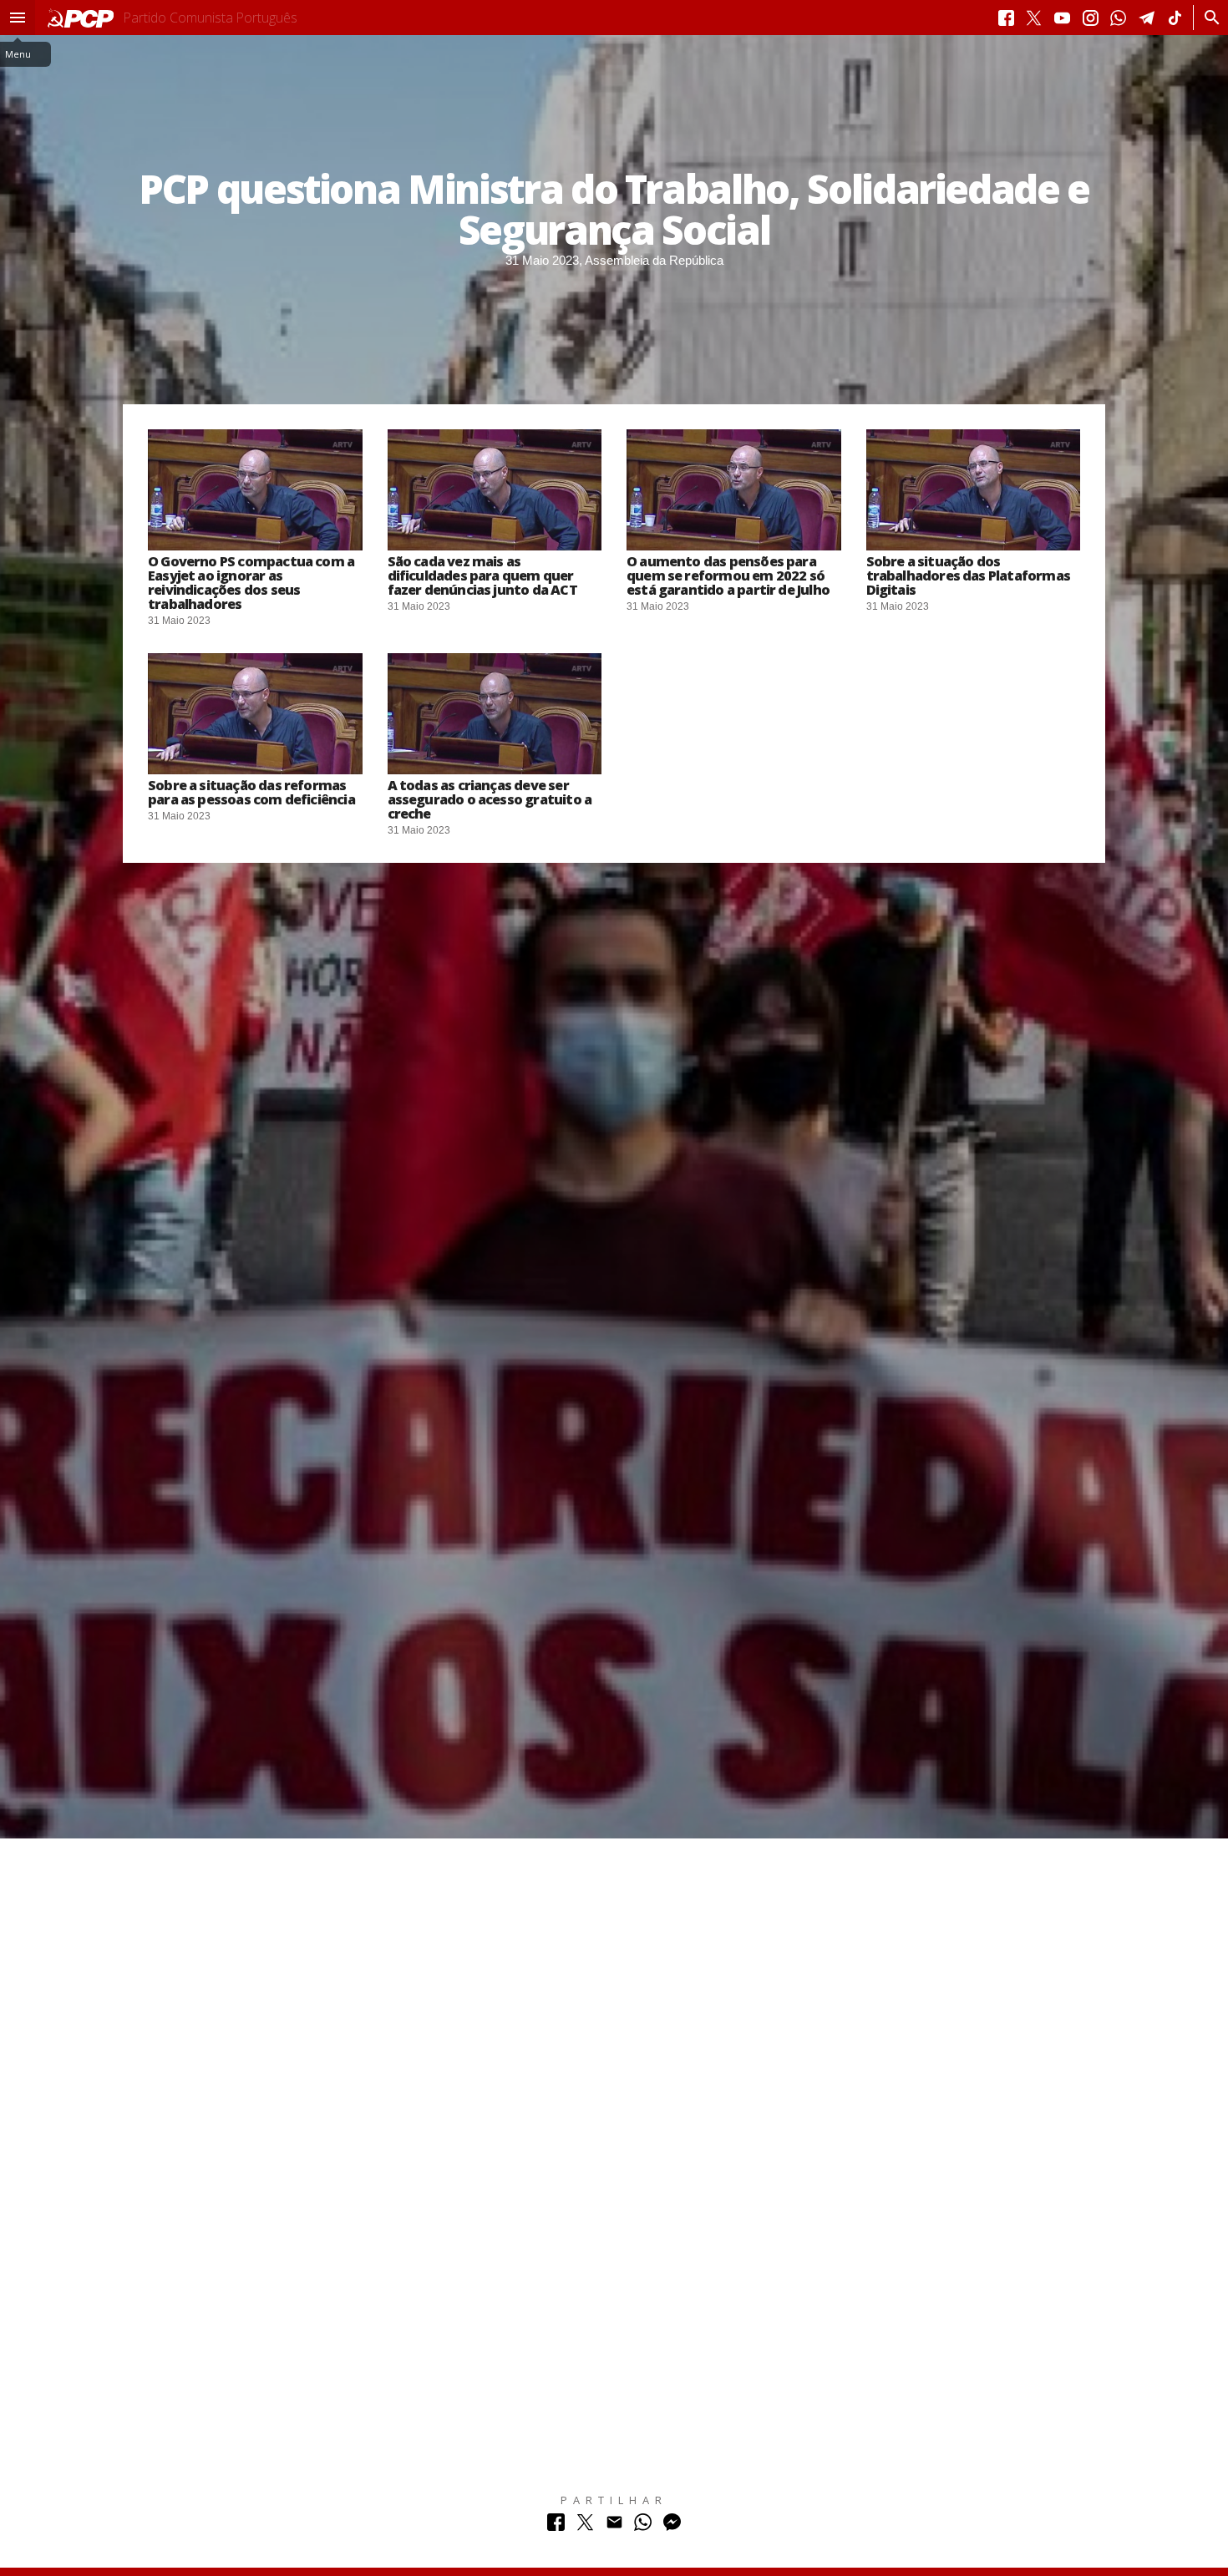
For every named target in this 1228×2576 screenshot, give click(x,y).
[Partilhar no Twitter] (585, 2526)
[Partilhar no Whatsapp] (643, 2526)
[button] (18, 18)
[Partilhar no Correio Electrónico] (614, 2526)
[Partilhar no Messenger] (672, 2526)
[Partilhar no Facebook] (556, 2526)
